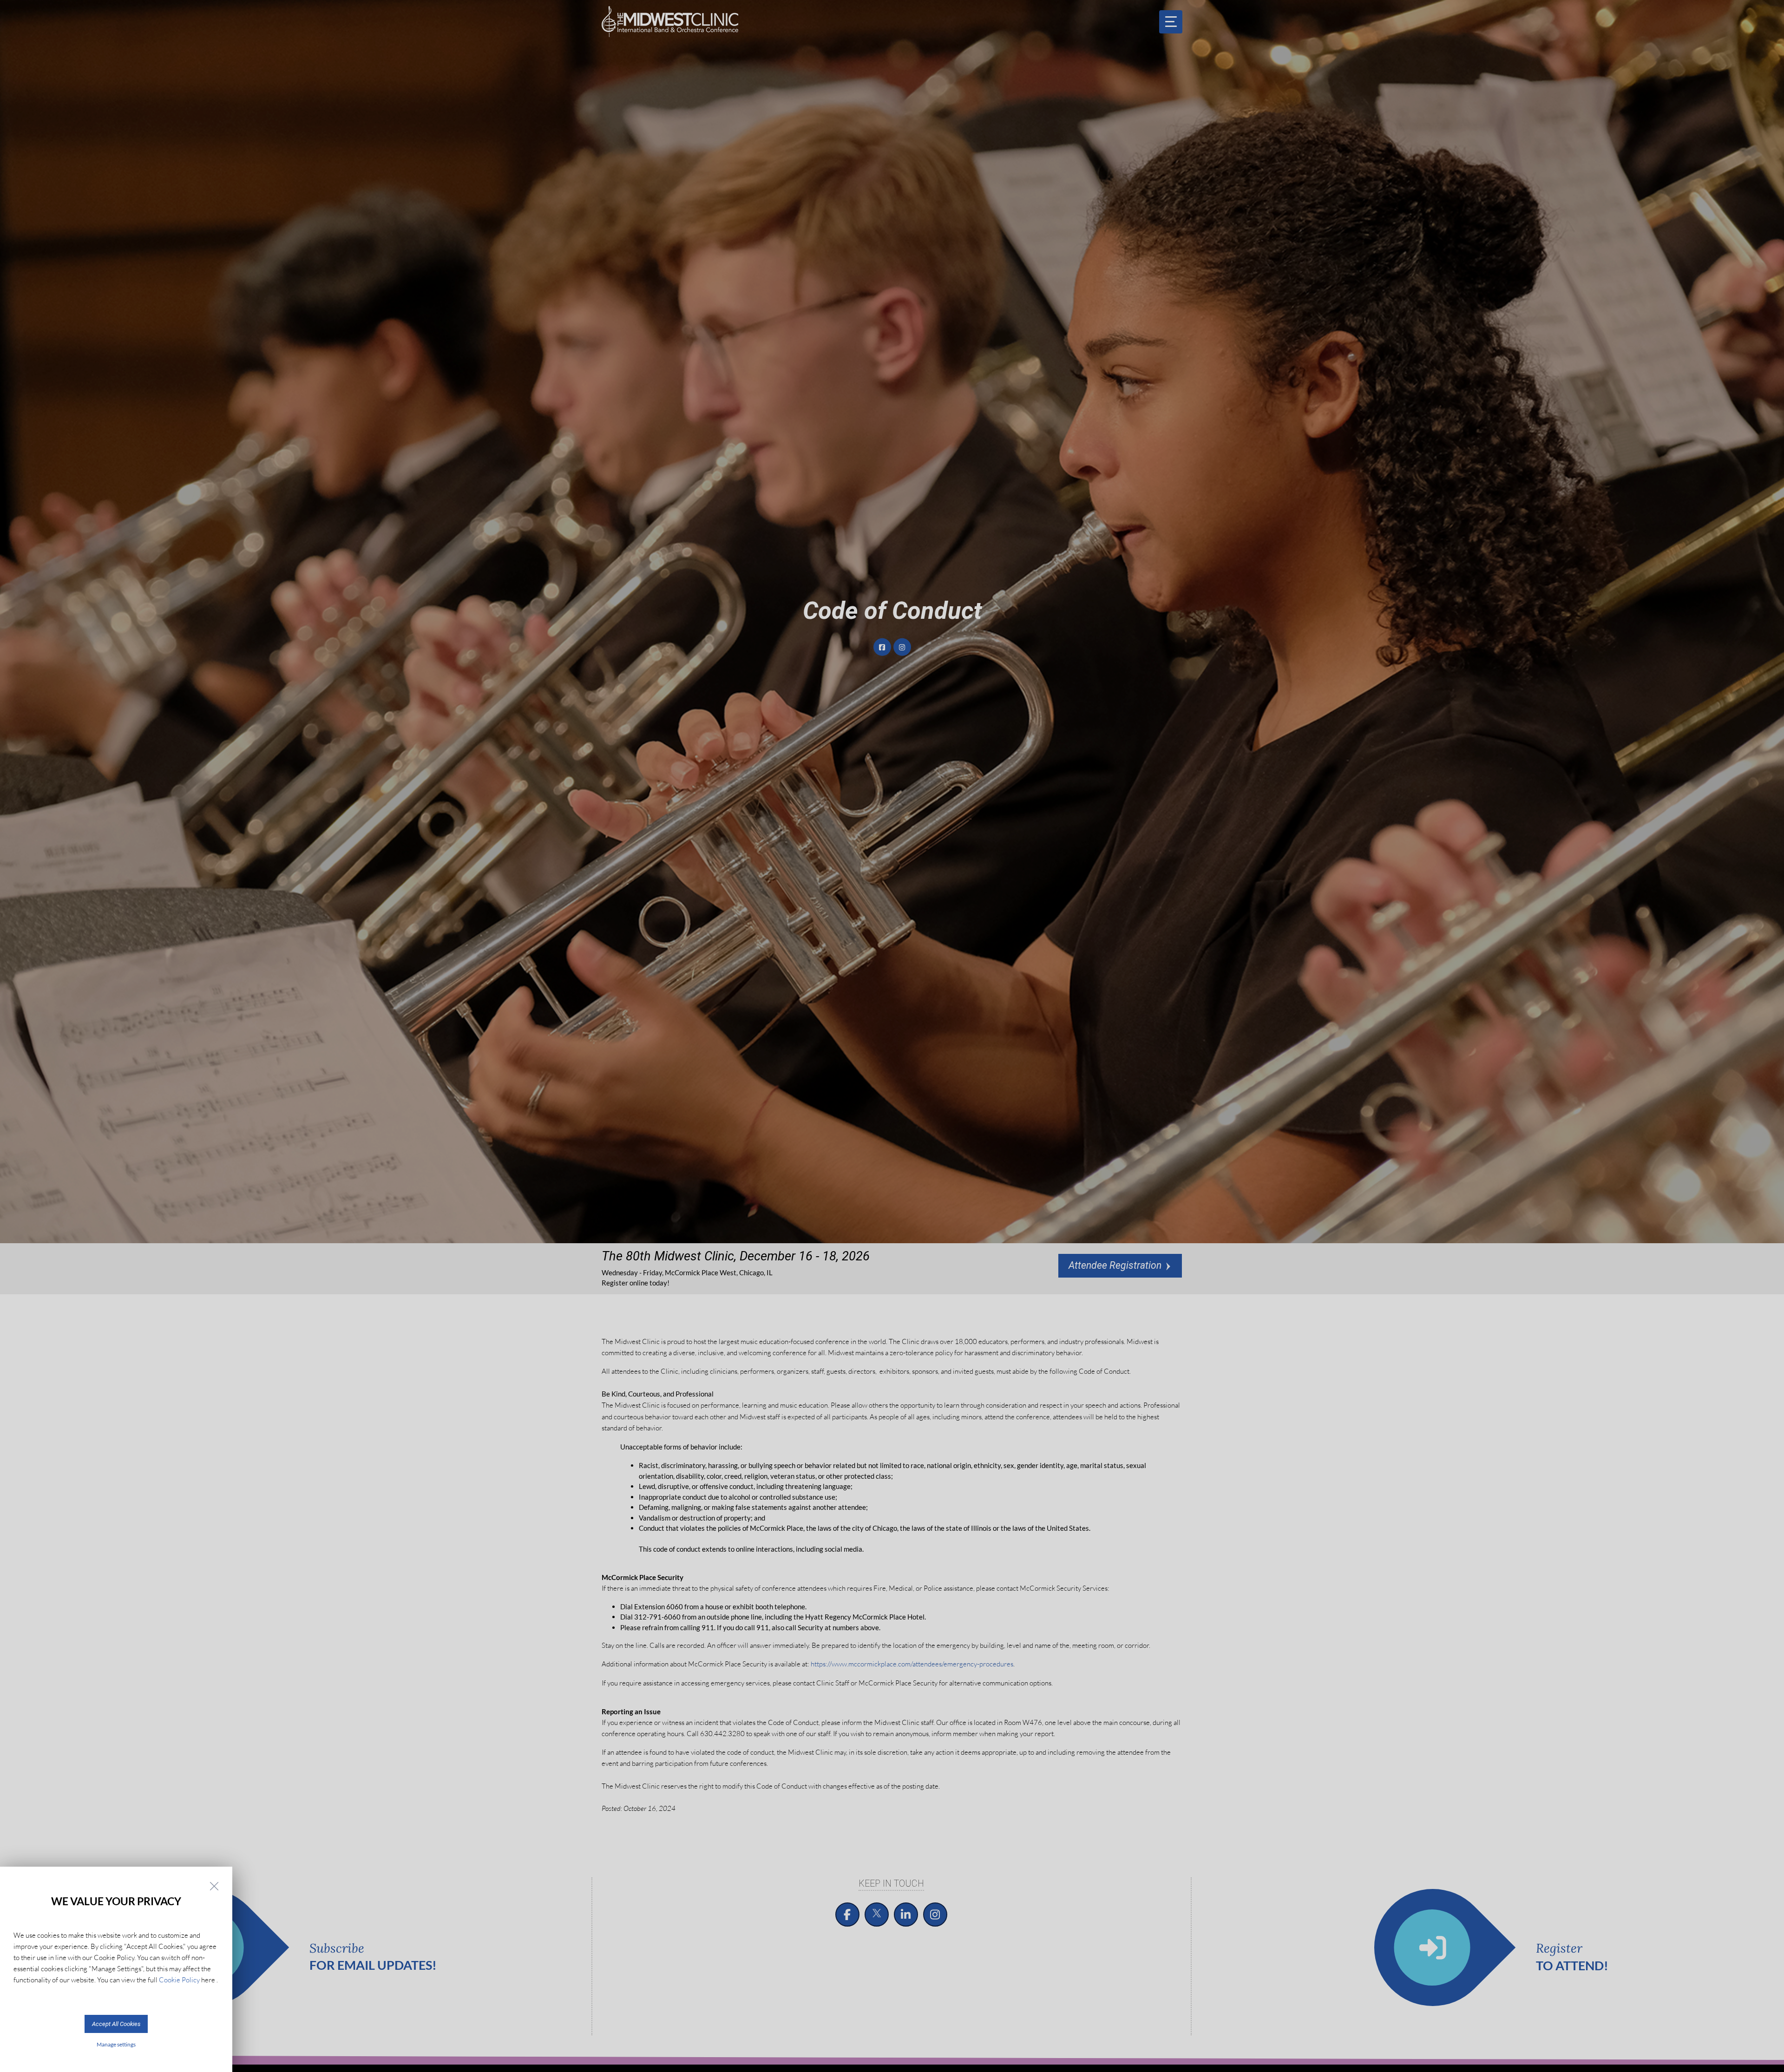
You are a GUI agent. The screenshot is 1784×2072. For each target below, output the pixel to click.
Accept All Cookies (116, 2024)
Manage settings (116, 2044)
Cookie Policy (179, 1980)
